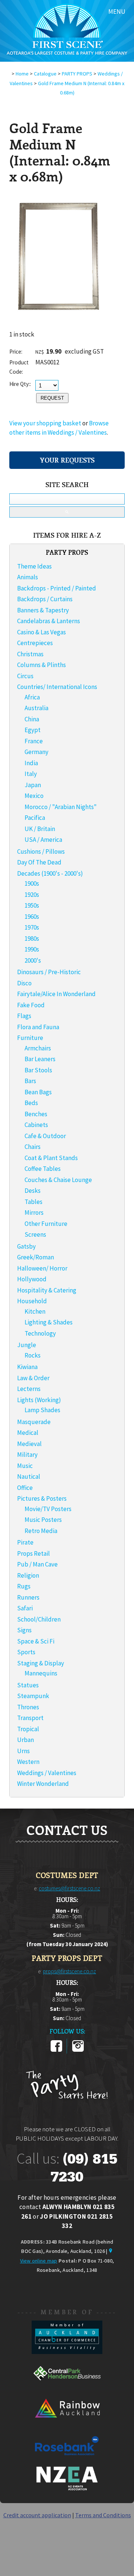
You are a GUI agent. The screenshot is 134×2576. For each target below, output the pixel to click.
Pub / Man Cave (37, 1564)
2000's (33, 960)
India (31, 763)
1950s (32, 905)
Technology (40, 1333)
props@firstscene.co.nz (69, 1971)
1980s (32, 938)
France (34, 741)
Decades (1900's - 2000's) (50, 873)
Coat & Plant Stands (51, 1158)
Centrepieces (35, 643)
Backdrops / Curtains (45, 599)
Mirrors (34, 1213)
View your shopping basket (45, 423)
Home (22, 74)
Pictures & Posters (42, 1498)
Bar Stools (38, 1070)
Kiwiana (27, 1367)
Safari (25, 1608)
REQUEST (52, 398)
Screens (35, 1234)
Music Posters (43, 1520)
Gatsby (26, 1246)
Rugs (24, 1586)
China (32, 719)
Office (25, 1488)
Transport (30, 1718)
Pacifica (35, 818)
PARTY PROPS (77, 74)
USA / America (43, 840)
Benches (36, 1114)
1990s (32, 949)
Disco (24, 983)
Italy (31, 774)
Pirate (25, 1542)
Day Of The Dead (39, 862)
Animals (28, 577)
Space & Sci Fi (36, 1641)
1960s (32, 917)
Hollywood (32, 1279)
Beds (31, 1103)
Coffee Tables (43, 1169)
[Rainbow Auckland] (67, 2424)
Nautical (29, 1477)
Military (27, 1455)
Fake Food (31, 1005)
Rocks (33, 1355)
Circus (25, 676)
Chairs (33, 1147)
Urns (23, 1751)
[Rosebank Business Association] (67, 2460)
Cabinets (36, 1125)
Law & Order (33, 1378)
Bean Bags (38, 1092)
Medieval (29, 1444)
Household (32, 1301)
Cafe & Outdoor (45, 1136)
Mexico (34, 796)
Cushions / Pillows (41, 851)
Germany (36, 752)
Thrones (28, 1707)
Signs (24, 1630)
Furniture (30, 1038)
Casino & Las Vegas (42, 632)
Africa (32, 697)
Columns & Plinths (42, 665)
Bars (30, 1081)
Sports (26, 1652)
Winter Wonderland (43, 1784)
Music (25, 1466)
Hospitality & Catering (47, 1290)
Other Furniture (46, 1224)
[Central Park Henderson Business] (67, 2388)
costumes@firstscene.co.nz (69, 1888)
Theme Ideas (34, 566)
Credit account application (37, 2515)
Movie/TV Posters (48, 1509)
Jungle (27, 1345)
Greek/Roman (36, 1257)
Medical (28, 1433)
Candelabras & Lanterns (49, 621)
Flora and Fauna (38, 1027)
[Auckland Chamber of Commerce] (67, 2352)
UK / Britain (40, 829)
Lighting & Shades (49, 1322)
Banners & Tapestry (43, 610)
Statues (28, 1685)
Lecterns (29, 1389)
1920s (32, 895)
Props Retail (33, 1553)
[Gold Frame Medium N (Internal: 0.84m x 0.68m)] (60, 328)
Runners (28, 1597)
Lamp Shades (42, 1410)
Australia (36, 708)
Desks (33, 1191)
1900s (32, 883)
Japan (33, 785)
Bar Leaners (40, 1059)
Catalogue (45, 74)
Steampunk (33, 1696)
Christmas (30, 654)
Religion (28, 1575)
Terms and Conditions (103, 2515)
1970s (32, 927)
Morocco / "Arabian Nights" (61, 807)
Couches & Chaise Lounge (58, 1180)
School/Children (39, 1619)
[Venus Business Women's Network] (67, 2489)
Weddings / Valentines (47, 1773)
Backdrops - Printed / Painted (57, 588)
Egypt (33, 730)
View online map (39, 2261)
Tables (33, 1202)
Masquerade (34, 1422)
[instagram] (78, 2050)
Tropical (28, 1729)
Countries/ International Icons (57, 687)
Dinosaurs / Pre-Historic (49, 972)
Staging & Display (41, 1663)
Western (28, 1762)
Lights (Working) (39, 1400)
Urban (25, 1740)
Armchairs (38, 1048)
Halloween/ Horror (42, 1268)
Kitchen (35, 1311)
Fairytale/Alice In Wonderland (56, 994)
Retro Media (41, 1531)
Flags (24, 1016)
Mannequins (41, 1673)
